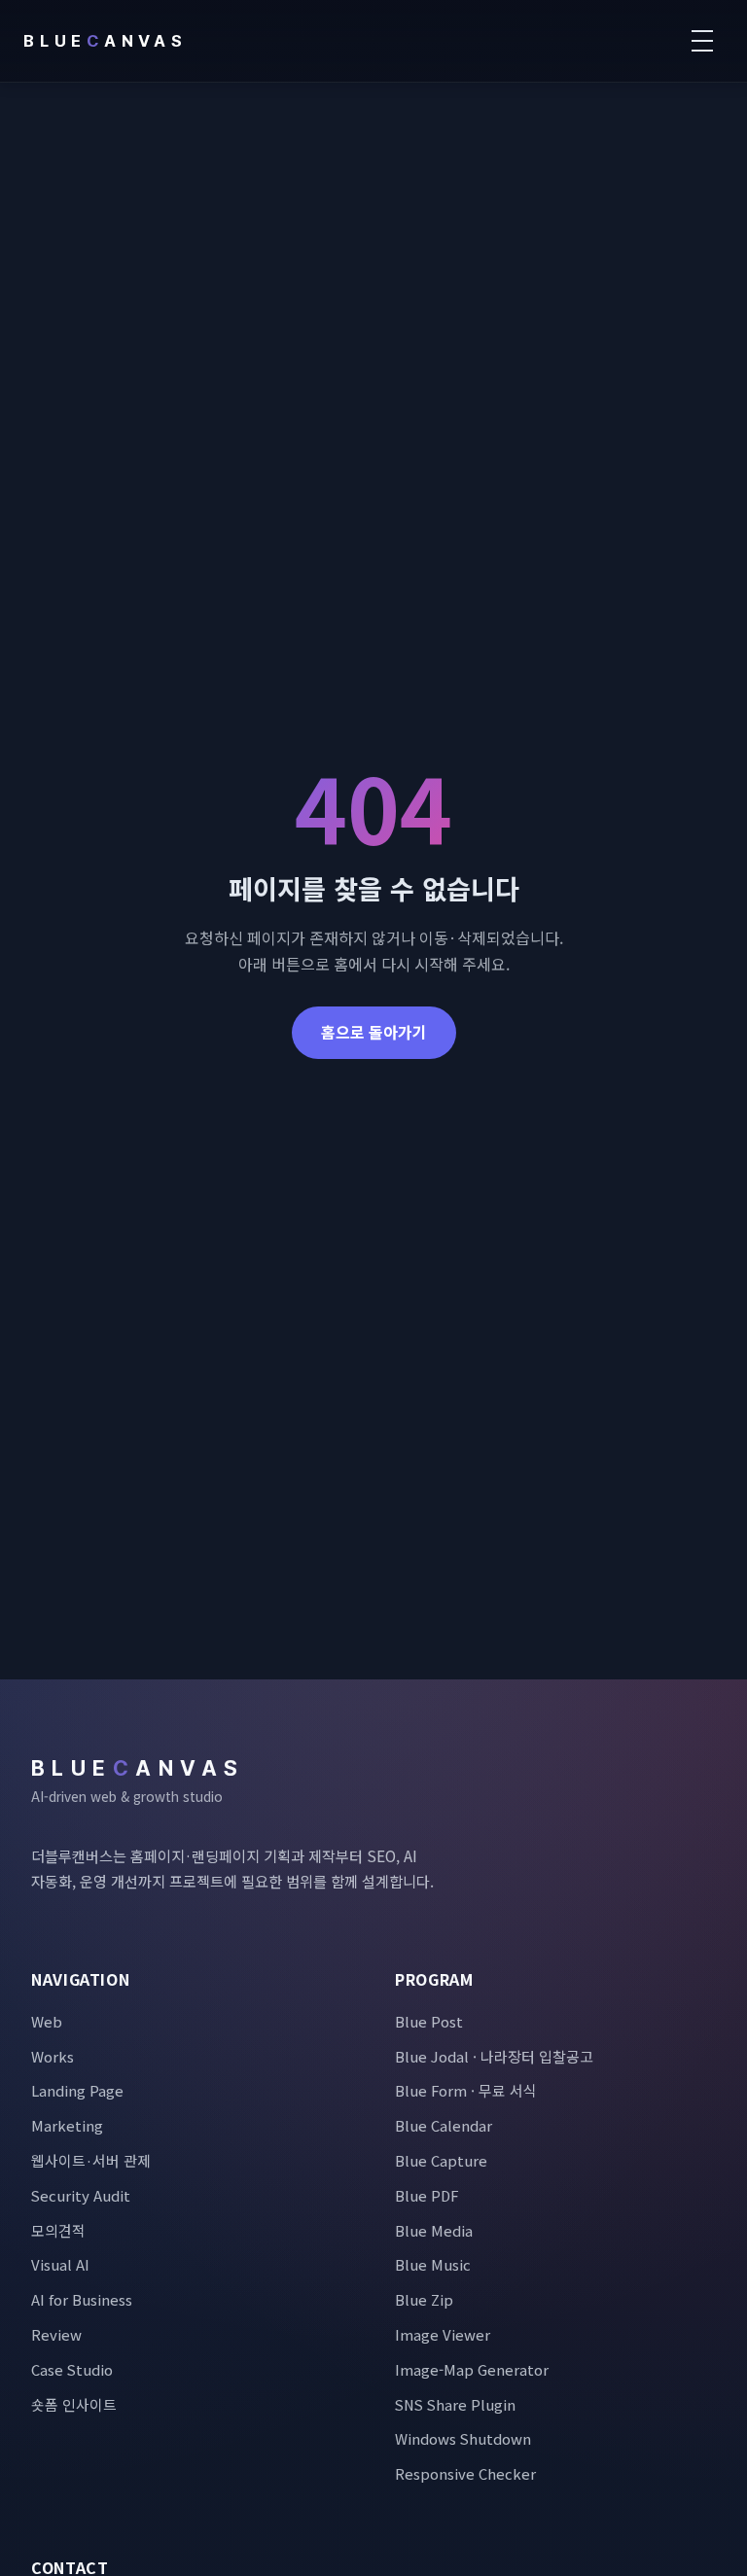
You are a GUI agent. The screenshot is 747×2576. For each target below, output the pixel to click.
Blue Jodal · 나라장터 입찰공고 (494, 2056)
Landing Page (77, 2090)
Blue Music (433, 2264)
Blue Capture (441, 2160)
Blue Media (434, 2230)
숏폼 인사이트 (74, 2404)
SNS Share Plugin (455, 2404)
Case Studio (72, 2369)
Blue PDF (427, 2195)
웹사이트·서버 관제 (91, 2160)
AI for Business (82, 2299)
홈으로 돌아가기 (374, 1032)
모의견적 (58, 2230)
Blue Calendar (444, 2125)
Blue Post (429, 2021)
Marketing (67, 2125)
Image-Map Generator (472, 2369)
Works (53, 2056)
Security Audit (81, 2195)
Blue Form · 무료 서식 (466, 2090)
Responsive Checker (465, 2473)
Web (47, 2021)
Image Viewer (443, 2334)
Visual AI (60, 2264)
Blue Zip (424, 2299)
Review (56, 2334)
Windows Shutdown (463, 2438)
